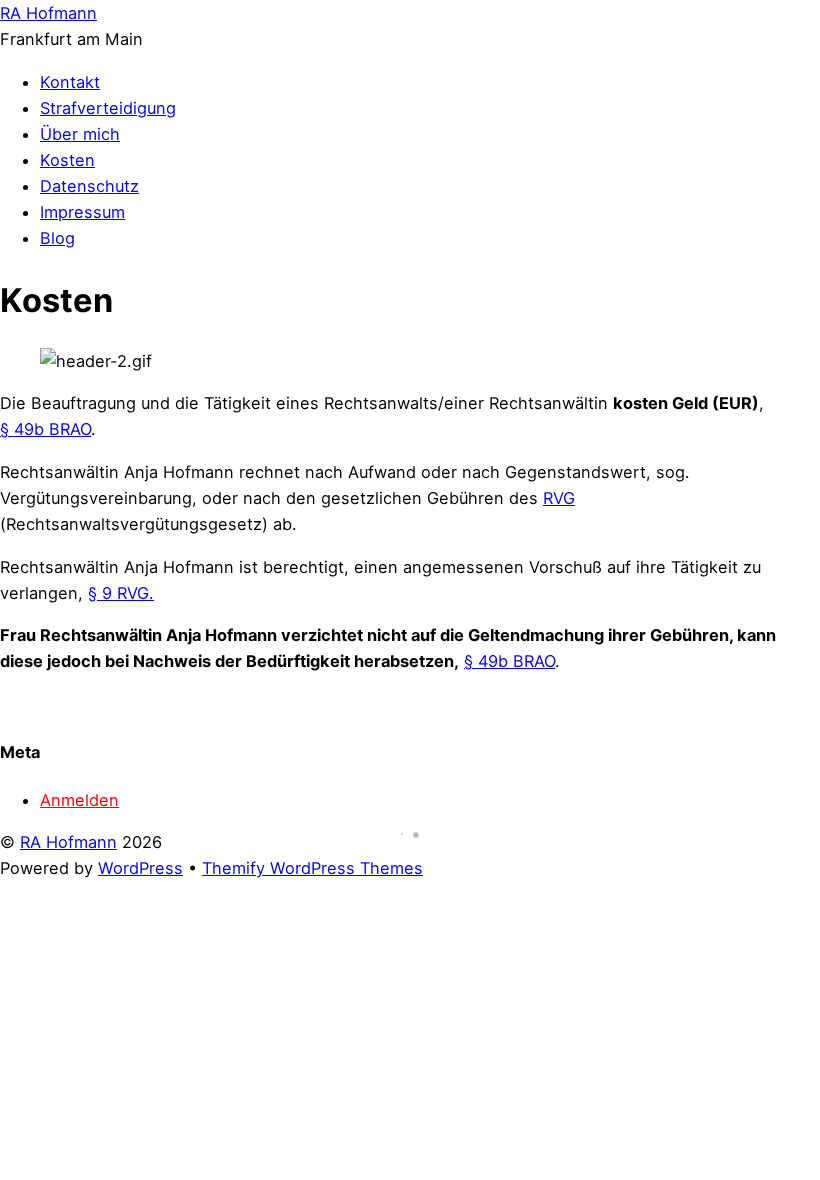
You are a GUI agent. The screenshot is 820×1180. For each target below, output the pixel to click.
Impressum (82, 212)
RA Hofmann (68, 842)
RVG (559, 498)
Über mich (80, 134)
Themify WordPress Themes (312, 868)
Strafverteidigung (108, 108)
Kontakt (70, 82)
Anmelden (79, 800)
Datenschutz (89, 186)
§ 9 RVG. (121, 593)
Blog (57, 238)
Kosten (67, 160)
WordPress (140, 868)
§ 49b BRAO (45, 429)
